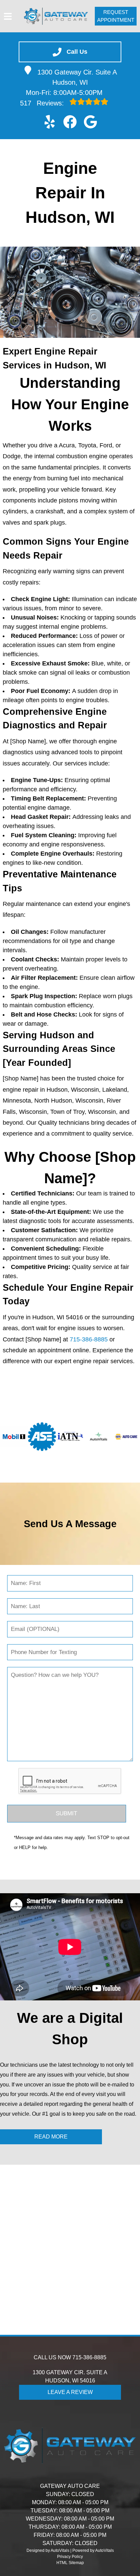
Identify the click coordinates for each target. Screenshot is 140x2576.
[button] (50, 122)
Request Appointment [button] (116, 16)
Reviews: (43, 103)
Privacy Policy (70, 2557)
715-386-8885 (89, 1339)
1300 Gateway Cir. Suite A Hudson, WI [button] (77, 77)
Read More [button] (51, 2137)
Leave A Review (70, 2392)
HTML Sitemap (70, 2563)
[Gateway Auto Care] (56, 16)
